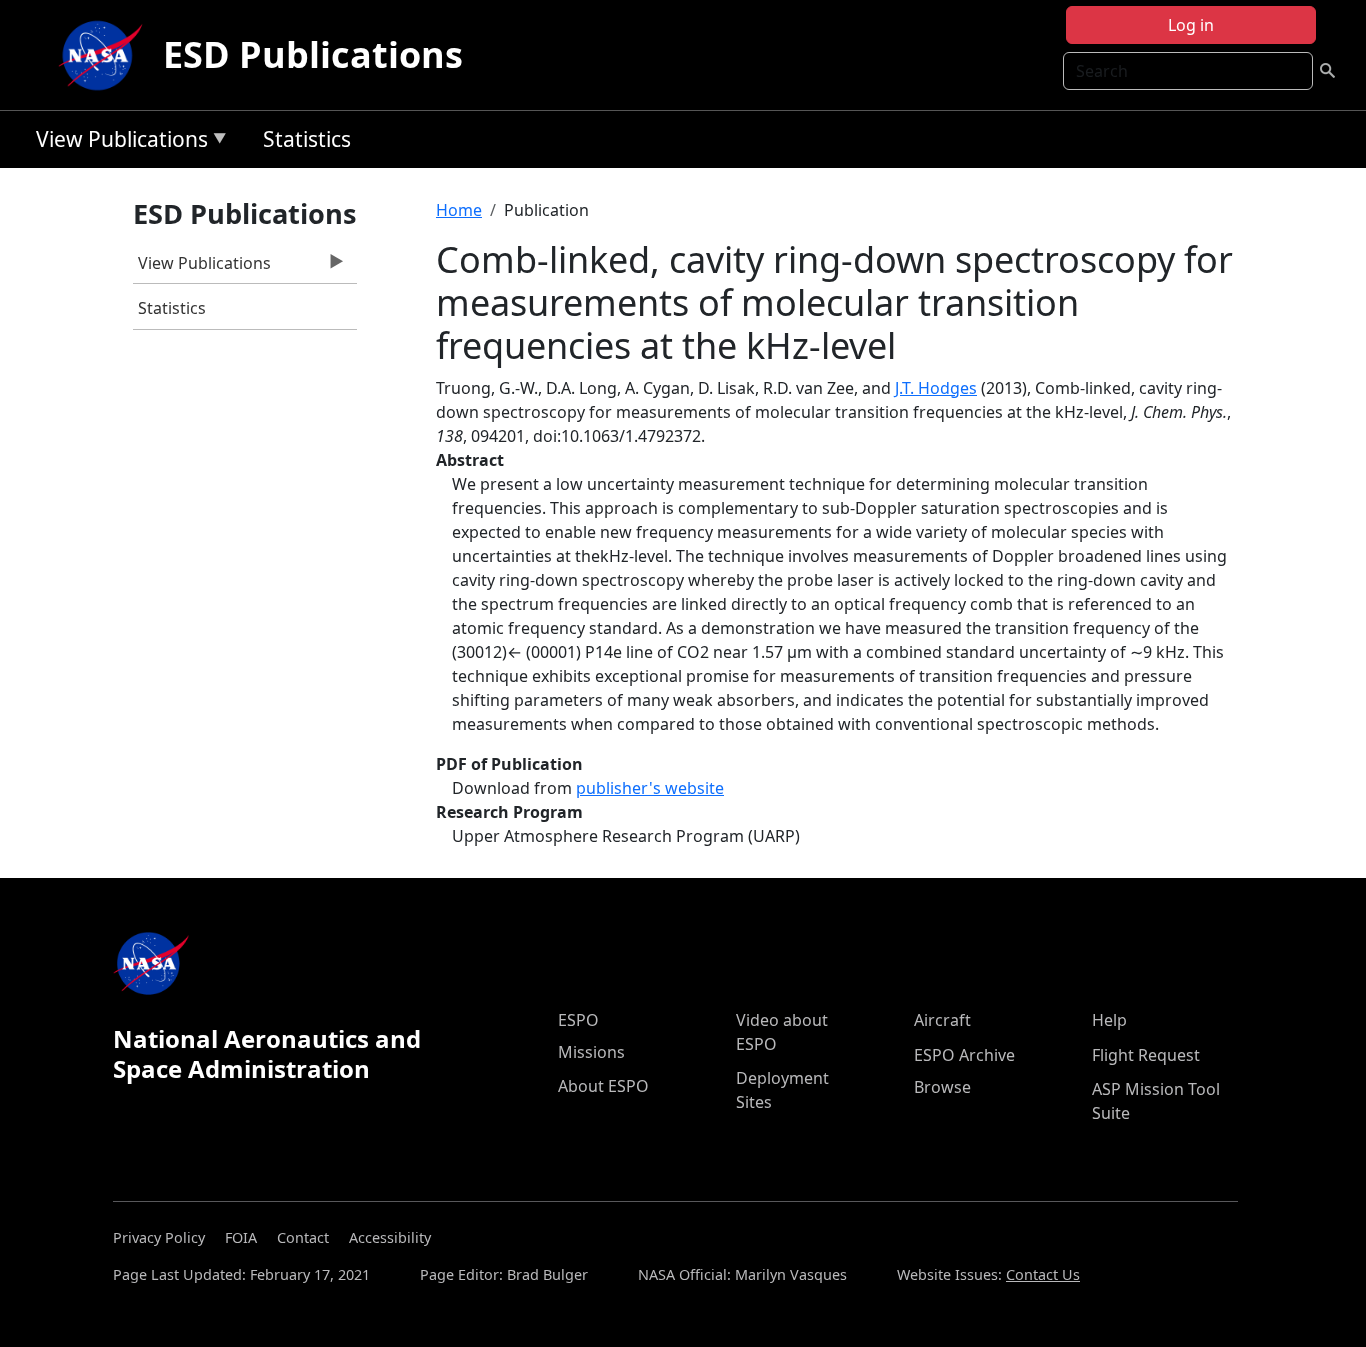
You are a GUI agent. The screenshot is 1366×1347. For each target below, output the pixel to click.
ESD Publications (313, 54)
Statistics (307, 139)
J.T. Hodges (936, 388)
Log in (1191, 25)
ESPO (578, 1020)
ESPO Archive (964, 1055)
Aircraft (942, 1020)
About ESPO (603, 1086)
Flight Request (1146, 1055)
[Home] (105, 55)
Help (1109, 1020)
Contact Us (1043, 1274)
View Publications (117, 142)
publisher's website (650, 788)
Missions (591, 1052)
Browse (942, 1087)
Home (459, 210)
